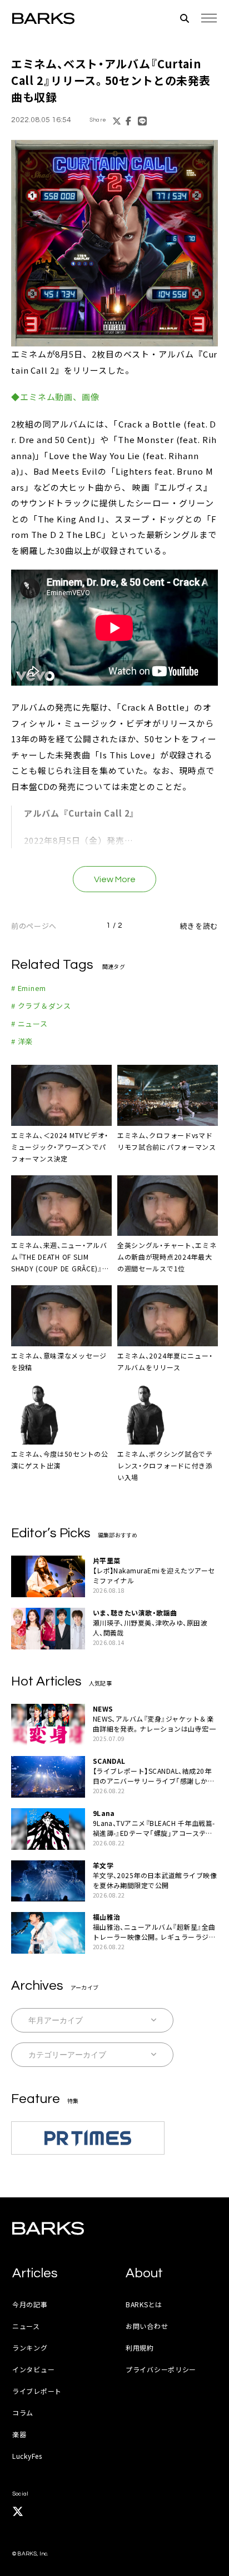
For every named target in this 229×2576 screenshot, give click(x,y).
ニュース (26, 2326)
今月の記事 (30, 2304)
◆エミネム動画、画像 (55, 397)
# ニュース (29, 1023)
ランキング (30, 2348)
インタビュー (33, 2369)
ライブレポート (37, 2391)
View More (115, 879)
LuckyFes (27, 2456)
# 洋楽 (22, 1041)
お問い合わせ (147, 2326)
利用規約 (140, 2348)
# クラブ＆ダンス (41, 1006)
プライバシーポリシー (161, 2369)
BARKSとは (144, 2304)
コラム (23, 2413)
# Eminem (29, 988)
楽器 (19, 2434)
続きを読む (199, 926)
